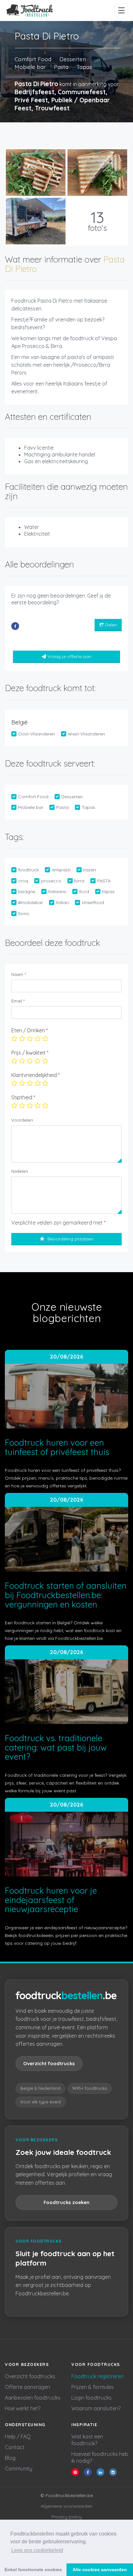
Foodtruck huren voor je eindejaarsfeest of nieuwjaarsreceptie (51, 1900)
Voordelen (22, 1120)
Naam (19, 974)
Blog (10, 2458)
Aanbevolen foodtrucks (33, 2398)
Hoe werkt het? (23, 2408)
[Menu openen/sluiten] (121, 10)
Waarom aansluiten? (96, 2408)
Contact (15, 2447)
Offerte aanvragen (27, 2387)
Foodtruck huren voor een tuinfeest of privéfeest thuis (57, 1447)
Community (19, 2469)
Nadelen (20, 1171)
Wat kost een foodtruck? (87, 2440)
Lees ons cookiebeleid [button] (37, 2550)
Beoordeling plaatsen (70, 1239)
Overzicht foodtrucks (49, 2063)
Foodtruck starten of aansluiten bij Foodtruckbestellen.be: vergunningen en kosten (66, 1595)
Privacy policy (67, 2517)
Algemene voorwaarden (66, 2506)
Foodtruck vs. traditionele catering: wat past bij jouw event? (56, 1747)
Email (18, 1001)
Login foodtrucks (92, 2398)
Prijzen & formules (92, 2387)
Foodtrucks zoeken (66, 2202)
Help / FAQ (18, 2436)
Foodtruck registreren (97, 2376)
